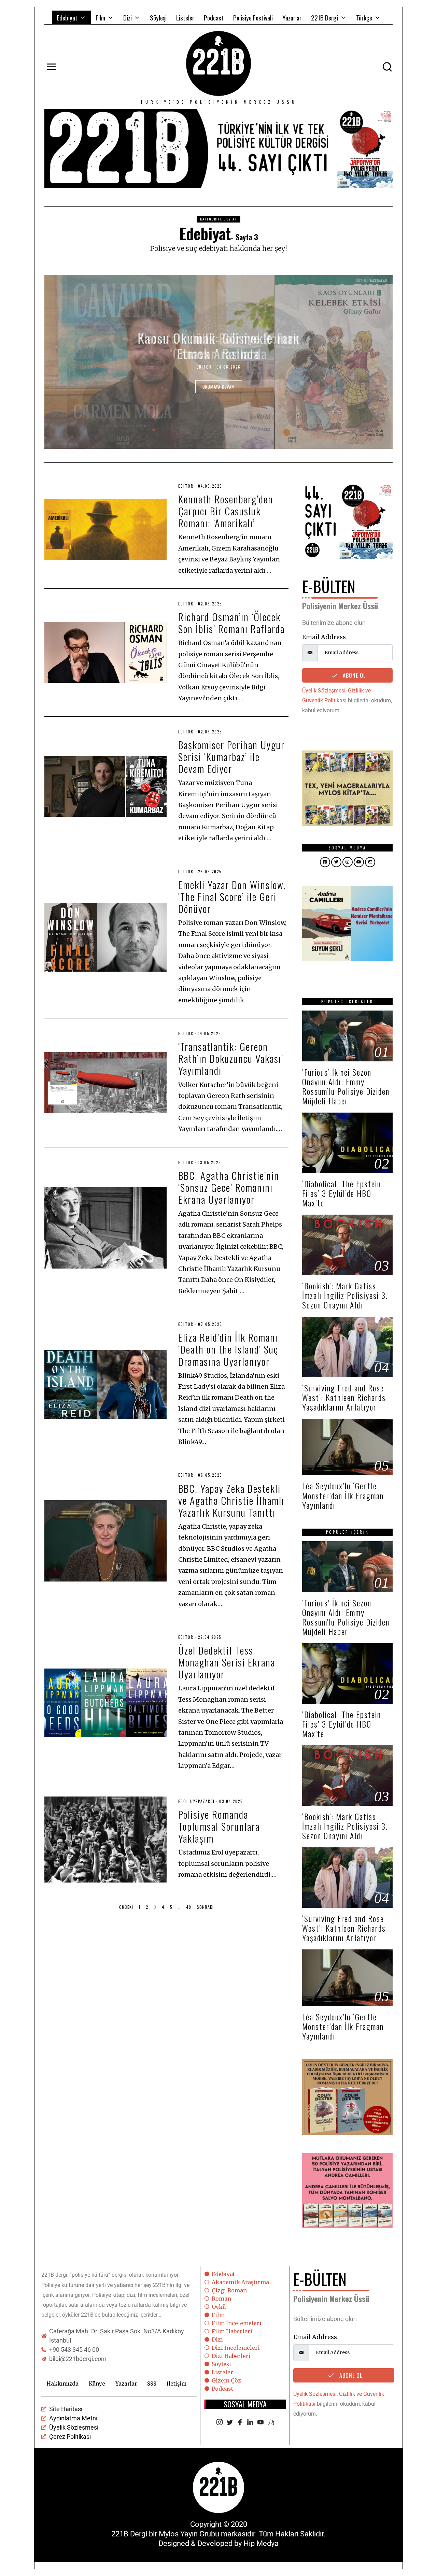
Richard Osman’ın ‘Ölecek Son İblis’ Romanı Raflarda (231, 622)
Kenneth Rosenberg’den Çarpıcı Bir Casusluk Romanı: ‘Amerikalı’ (226, 511)
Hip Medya (261, 2543)
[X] (230, 2423)
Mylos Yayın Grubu (189, 2534)
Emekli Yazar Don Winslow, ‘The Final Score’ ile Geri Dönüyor (232, 896)
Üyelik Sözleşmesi (324, 691)
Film (100, 17)
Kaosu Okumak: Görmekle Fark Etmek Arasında (219, 346)
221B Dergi (325, 17)
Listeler (185, 17)
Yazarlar (292, 17)
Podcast (214, 17)
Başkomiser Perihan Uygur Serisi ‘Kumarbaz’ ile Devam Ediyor (231, 756)
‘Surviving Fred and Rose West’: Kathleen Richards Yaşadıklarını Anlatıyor (344, 1397)
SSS (152, 2384)
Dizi (128, 17)
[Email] (271, 2423)
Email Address (324, 637)
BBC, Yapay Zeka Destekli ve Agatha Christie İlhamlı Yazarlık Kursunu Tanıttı (231, 1500)
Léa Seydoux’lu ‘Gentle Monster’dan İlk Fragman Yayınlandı (343, 1495)
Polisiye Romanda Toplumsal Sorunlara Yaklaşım (219, 1826)
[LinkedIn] (250, 2423)
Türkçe (364, 17)
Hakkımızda (62, 2384)
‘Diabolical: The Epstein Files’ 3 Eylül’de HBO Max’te (342, 1193)
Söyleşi (158, 17)
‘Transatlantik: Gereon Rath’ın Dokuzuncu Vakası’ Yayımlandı (231, 1058)
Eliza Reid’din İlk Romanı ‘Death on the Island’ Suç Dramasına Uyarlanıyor (228, 1349)
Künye (97, 2384)
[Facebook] (240, 2423)
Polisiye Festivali (253, 17)
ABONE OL (353, 675)
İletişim (177, 2384)
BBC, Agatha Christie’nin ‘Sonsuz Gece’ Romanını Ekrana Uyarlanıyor (229, 1187)
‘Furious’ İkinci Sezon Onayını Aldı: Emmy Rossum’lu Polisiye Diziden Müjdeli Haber (346, 1086)
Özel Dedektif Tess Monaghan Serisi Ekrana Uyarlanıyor (227, 1662)
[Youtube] (260, 2423)
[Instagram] (220, 2423)
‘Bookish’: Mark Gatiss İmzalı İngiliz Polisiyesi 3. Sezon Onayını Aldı (345, 1295)
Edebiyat (67, 17)
